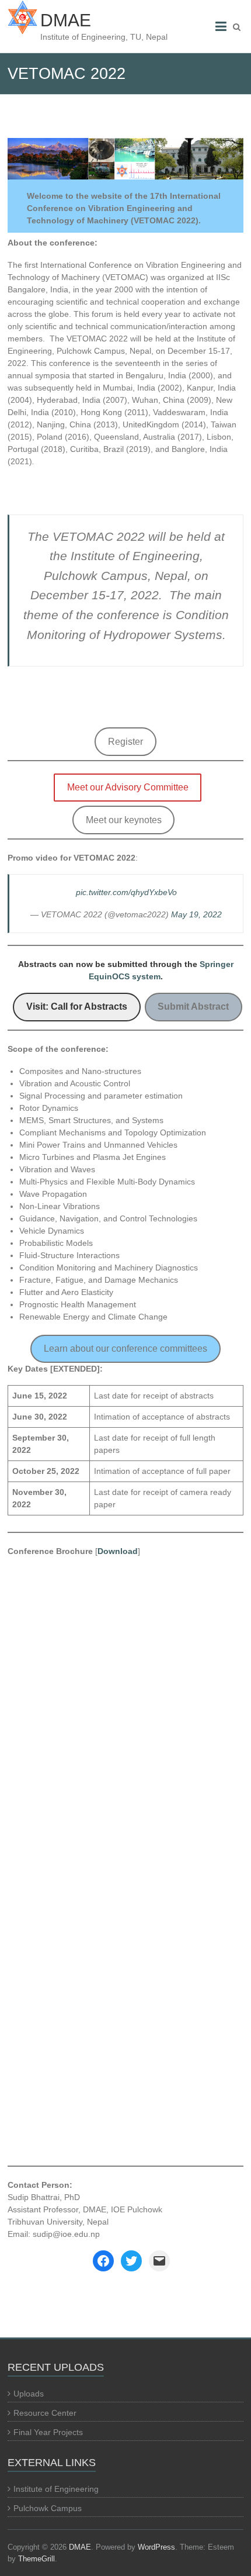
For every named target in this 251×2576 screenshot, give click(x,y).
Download (118, 1551)
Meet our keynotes (124, 820)
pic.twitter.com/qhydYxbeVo (126, 892)
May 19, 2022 (196, 914)
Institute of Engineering (56, 2489)
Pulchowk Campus (48, 2508)
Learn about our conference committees (125, 1349)
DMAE (66, 20)
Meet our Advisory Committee (128, 787)
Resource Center (45, 2413)
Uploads (29, 2394)
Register (125, 742)
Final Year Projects (48, 2432)
